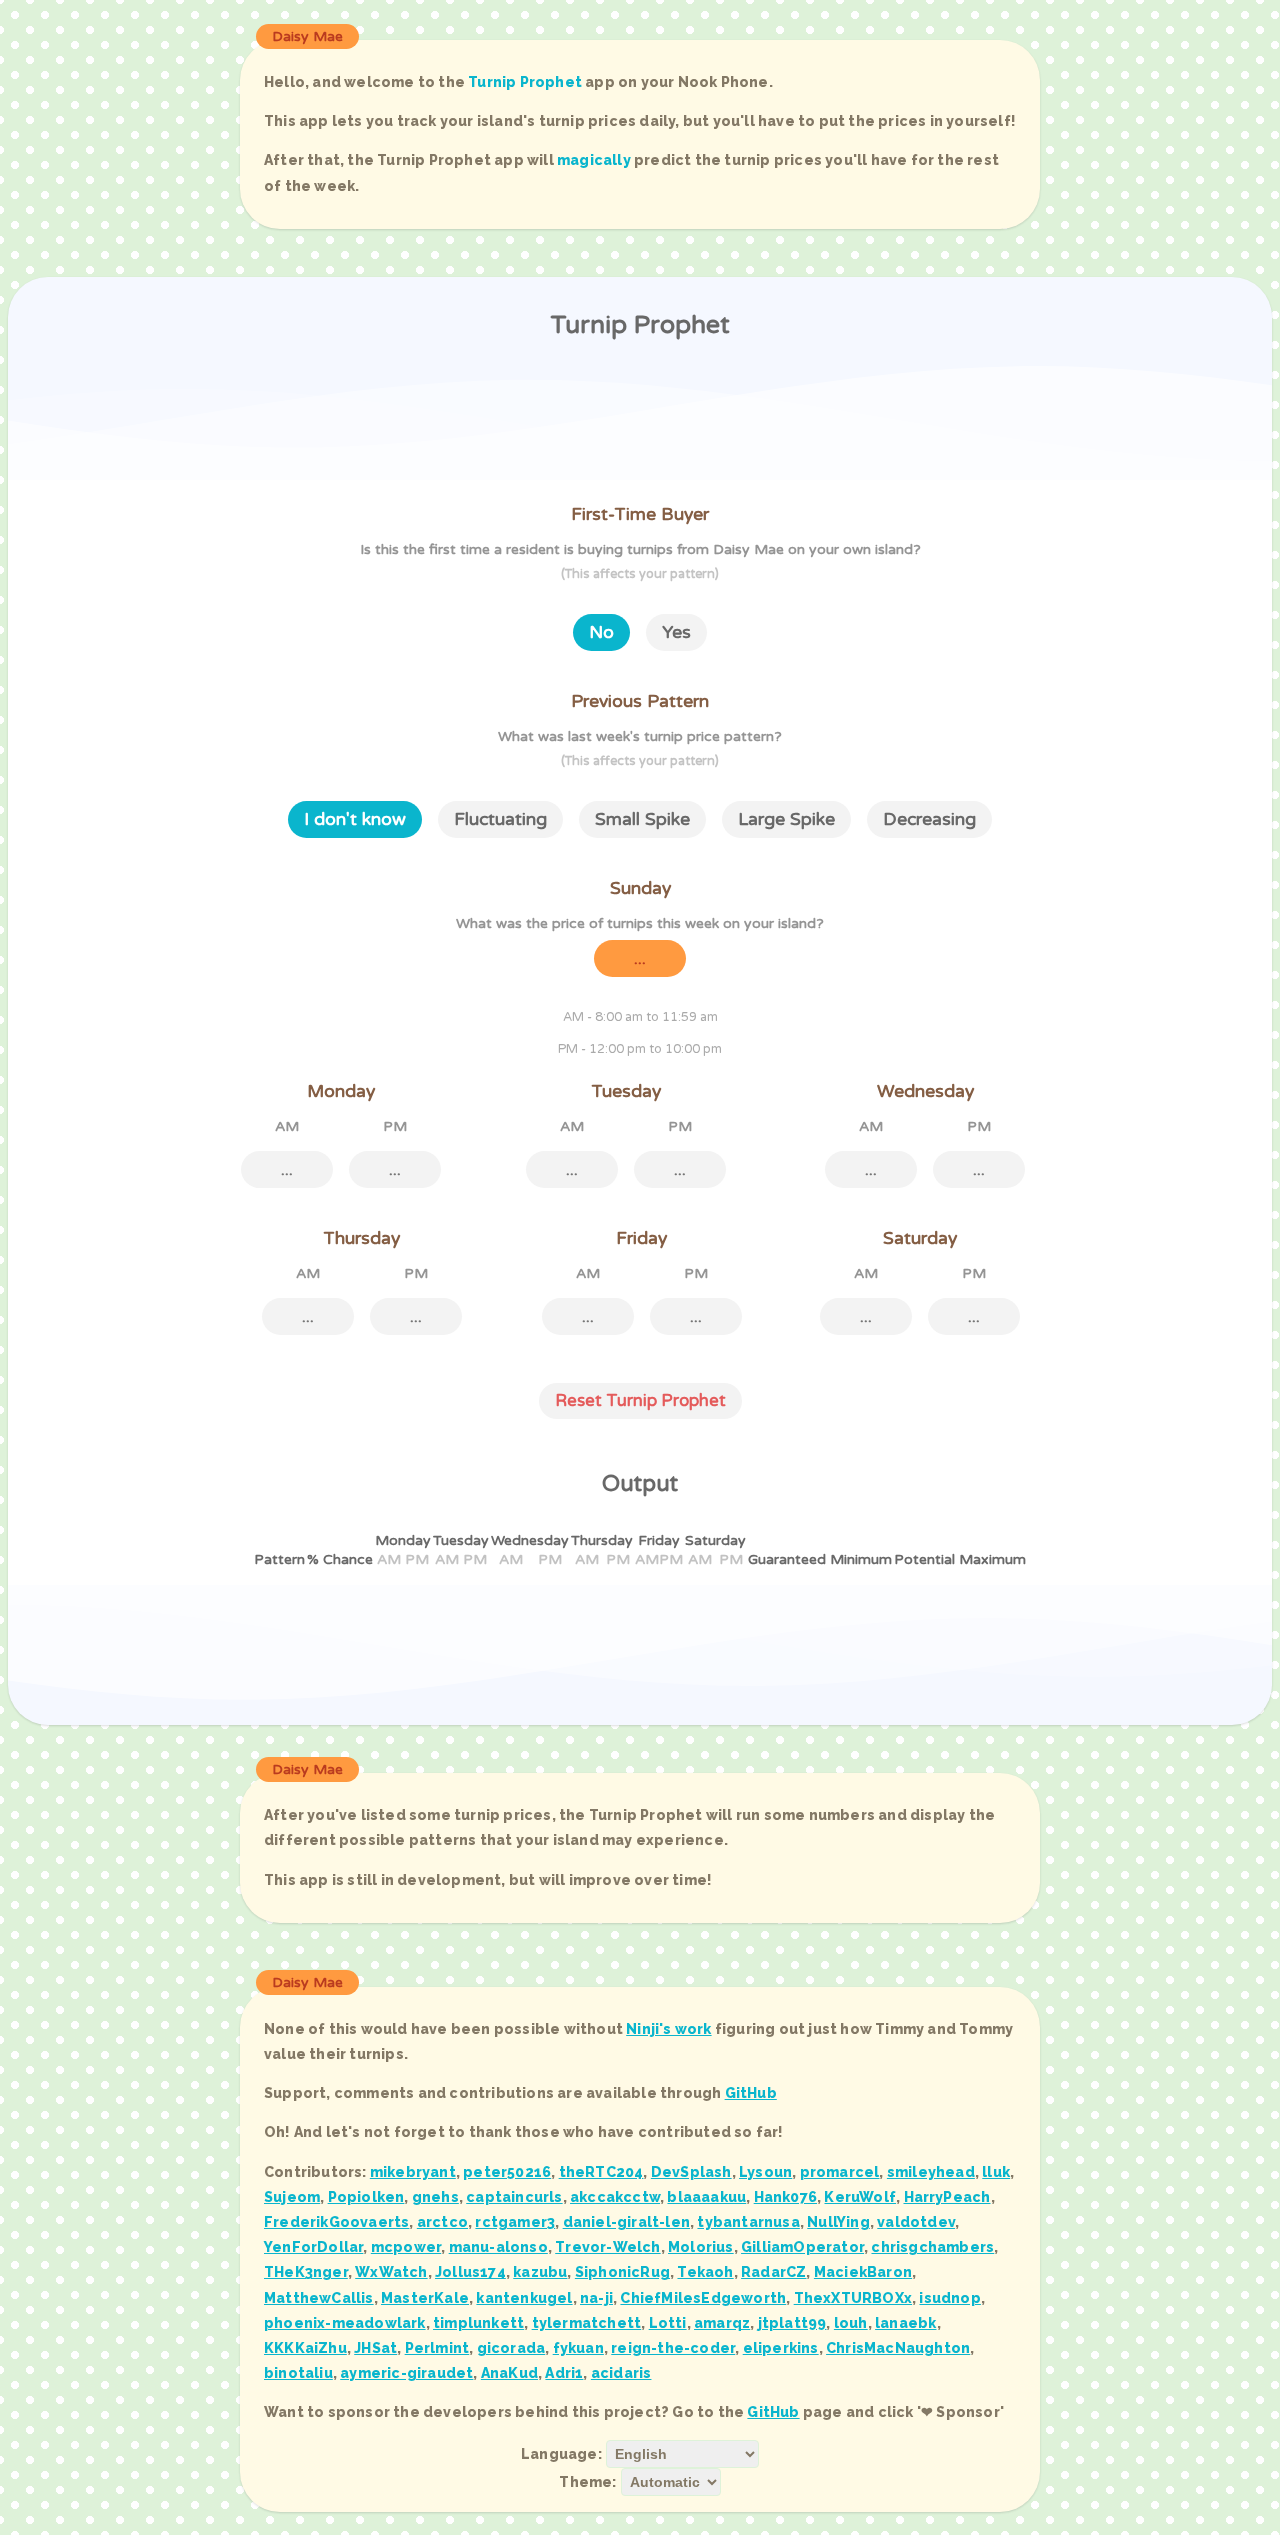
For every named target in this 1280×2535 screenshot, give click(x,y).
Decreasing (929, 819)
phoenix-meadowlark (345, 2323)
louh (851, 2323)
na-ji (596, 2298)
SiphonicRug (622, 2272)
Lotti (668, 2323)
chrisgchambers (932, 2247)
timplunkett (478, 2323)
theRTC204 (601, 2172)
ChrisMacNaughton (898, 2348)
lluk (996, 2172)
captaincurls (514, 2197)
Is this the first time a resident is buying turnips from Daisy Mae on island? (640, 561)
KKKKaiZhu (305, 2348)
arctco (442, 2222)
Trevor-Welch (607, 2247)
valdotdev (916, 2222)
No (601, 632)
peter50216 (507, 2172)
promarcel (840, 2172)
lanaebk (905, 2323)
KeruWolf (860, 2197)
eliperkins (781, 2348)
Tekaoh (705, 2272)
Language (559, 2454)
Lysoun (765, 2172)
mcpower (406, 2247)
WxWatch (391, 2272)
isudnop (949, 2298)
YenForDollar (313, 2247)
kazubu (540, 2272)
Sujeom (292, 2197)
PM (395, 1126)
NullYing (838, 2222)
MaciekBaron (863, 2272)
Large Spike (786, 819)
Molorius (701, 2247)
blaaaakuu (706, 2197)
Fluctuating (500, 819)
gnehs (435, 2197)
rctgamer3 (515, 2222)
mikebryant (413, 2172)
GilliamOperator (802, 2247)
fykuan (578, 2348)
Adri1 (564, 2373)
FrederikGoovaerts (336, 2222)
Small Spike (642, 819)
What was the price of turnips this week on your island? (640, 923)
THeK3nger (306, 2272)
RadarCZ (773, 2272)
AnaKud (509, 2373)
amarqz (722, 2323)
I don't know (355, 819)
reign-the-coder (673, 2348)
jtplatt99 (792, 2323)
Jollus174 (470, 2272)
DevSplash (691, 2172)
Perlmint (437, 2348)
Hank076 (785, 2197)
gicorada (511, 2348)
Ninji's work (668, 2029)
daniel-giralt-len (626, 2222)
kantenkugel (524, 2298)
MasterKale (425, 2298)
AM (287, 1126)
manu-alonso (498, 2247)
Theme (585, 2482)
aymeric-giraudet (406, 2373)
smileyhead (931, 2172)
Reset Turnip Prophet (640, 1401)
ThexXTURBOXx (853, 2298)
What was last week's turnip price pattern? (640, 748)
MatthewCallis (319, 2298)
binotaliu (298, 2373)
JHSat (375, 2348)
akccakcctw (615, 2197)
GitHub (751, 2093)
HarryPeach (947, 2197)
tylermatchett (587, 2323)
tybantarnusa (748, 2222)
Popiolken (366, 2197)
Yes (676, 632)
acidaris (621, 2373)
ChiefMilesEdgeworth (703, 2298)
